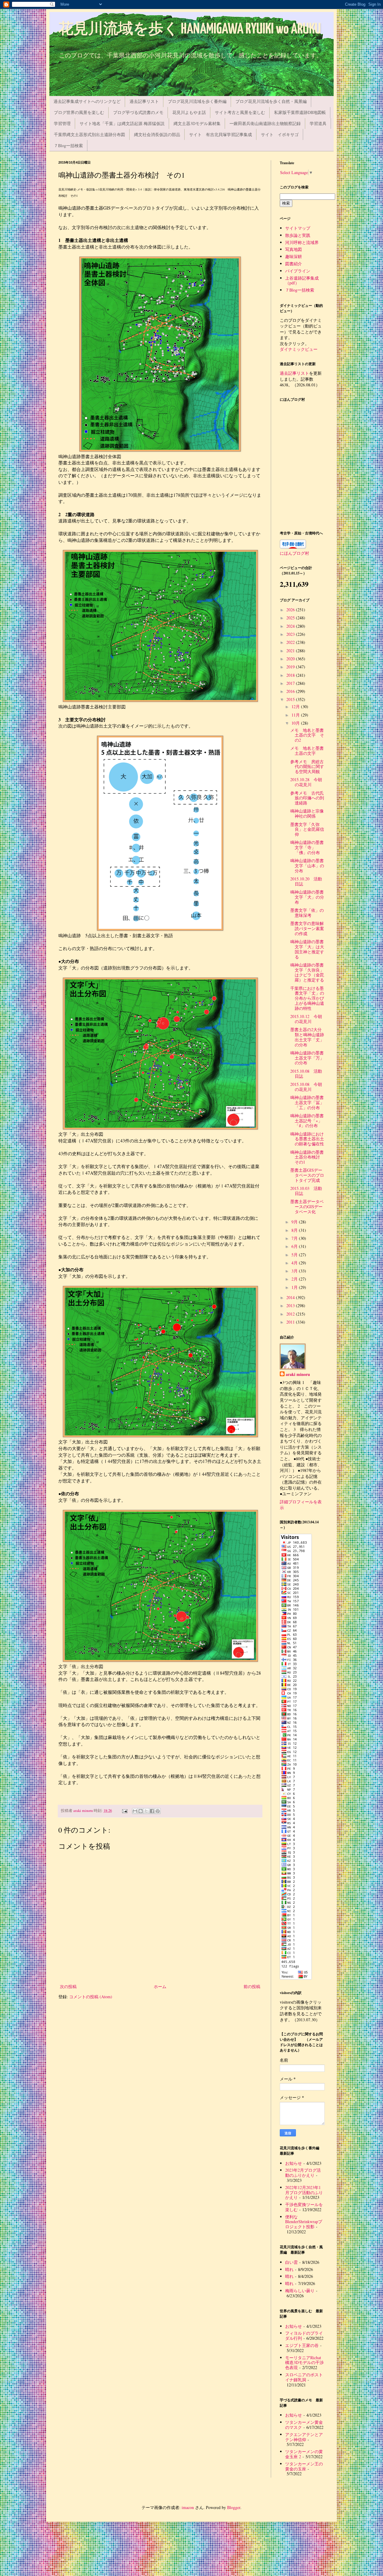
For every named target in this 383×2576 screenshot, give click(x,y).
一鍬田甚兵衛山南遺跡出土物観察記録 (265, 123)
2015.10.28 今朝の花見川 (306, 782)
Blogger (234, 2507)
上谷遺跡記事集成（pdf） (302, 281)
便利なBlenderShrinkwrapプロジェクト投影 (304, 2222)
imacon (188, 2507)
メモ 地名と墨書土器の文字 (307, 751)
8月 (295, 1230)
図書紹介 (294, 264)
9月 (295, 1222)
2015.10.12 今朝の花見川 (306, 1019)
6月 (295, 1246)
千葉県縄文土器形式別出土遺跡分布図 (89, 134)
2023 (291, 634)
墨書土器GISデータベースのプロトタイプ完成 (307, 1175)
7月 (295, 1238)
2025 (291, 618)
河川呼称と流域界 (302, 242)
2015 (291, 699)
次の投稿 (68, 1986)
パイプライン (298, 271)
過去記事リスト (144, 101)
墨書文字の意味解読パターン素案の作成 (307, 928)
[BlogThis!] (141, 1811)
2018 (291, 675)
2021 (291, 651)
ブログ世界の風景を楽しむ (79, 112)
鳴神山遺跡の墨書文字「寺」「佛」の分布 (307, 847)
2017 (291, 683)
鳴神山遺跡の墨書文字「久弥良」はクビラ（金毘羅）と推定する (307, 972)
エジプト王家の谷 (302, 2345)
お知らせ (294, 2163)
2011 (291, 1322)
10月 (296, 723)
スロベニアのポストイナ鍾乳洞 (304, 2377)
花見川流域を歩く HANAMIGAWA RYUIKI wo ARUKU (190, 29)
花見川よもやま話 (189, 112)
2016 (291, 691)
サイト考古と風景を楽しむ (240, 112)
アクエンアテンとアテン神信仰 (304, 2437)
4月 (295, 1263)
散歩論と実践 (298, 235)
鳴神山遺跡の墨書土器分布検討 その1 (307, 1157)
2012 (291, 1314)
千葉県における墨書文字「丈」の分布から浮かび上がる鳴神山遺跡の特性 (307, 998)
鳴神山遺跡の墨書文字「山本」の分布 (307, 866)
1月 (295, 1287)
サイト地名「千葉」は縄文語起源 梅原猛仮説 (122, 123)
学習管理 (62, 123)
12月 (296, 707)
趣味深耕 (294, 256)
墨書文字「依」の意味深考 (307, 913)
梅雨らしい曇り (300, 2291)
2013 (291, 1305)
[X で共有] (146, 1811)
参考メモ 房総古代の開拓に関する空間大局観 (307, 767)
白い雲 (291, 2262)
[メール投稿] (124, 1811)
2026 (291, 610)
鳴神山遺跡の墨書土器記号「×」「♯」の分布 (307, 1121)
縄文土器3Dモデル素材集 (197, 123)
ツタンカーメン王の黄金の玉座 (304, 2466)
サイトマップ (298, 228)
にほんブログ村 (294, 553)
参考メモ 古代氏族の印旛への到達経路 (307, 798)
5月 (295, 1255)
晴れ (289, 2269)
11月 (296, 715)
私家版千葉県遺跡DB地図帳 (300, 112)
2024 (291, 626)
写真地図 (294, 249)
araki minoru (298, 1374)
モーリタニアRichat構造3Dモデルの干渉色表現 (304, 2363)
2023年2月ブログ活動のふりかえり (303, 2173)
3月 (295, 1271)
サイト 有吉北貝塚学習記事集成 (221, 134)
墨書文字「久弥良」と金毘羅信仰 (307, 829)
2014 (291, 1297)
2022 (291, 642)
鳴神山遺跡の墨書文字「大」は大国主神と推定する (307, 949)
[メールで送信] (135, 1811)
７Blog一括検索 (68, 145)
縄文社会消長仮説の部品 (157, 134)
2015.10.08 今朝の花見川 (306, 1087)
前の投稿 (252, 1986)
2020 (291, 659)
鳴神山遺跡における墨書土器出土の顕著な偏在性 (307, 1139)
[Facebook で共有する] (152, 1811)
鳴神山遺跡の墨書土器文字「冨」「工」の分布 (307, 1102)
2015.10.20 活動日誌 (306, 881)
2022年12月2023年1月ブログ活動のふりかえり (304, 2192)
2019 (291, 667)
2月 (295, 1279)
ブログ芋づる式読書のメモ (138, 112)
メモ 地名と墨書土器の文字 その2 (307, 735)
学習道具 (318, 123)
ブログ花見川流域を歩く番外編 (197, 101)
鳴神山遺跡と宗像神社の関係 (307, 813)
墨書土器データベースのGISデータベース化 (307, 1207)
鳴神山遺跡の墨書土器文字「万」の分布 (307, 1058)
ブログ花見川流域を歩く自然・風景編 (271, 101)
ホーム (160, 1986)
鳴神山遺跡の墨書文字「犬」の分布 (307, 897)
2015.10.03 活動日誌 (306, 1191)
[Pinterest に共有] (158, 1811)
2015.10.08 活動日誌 (306, 1074)
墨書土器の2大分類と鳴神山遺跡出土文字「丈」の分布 (307, 1037)
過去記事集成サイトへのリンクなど (87, 101)
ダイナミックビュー (299, 349)
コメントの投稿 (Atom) (91, 1997)
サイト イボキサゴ (280, 134)
